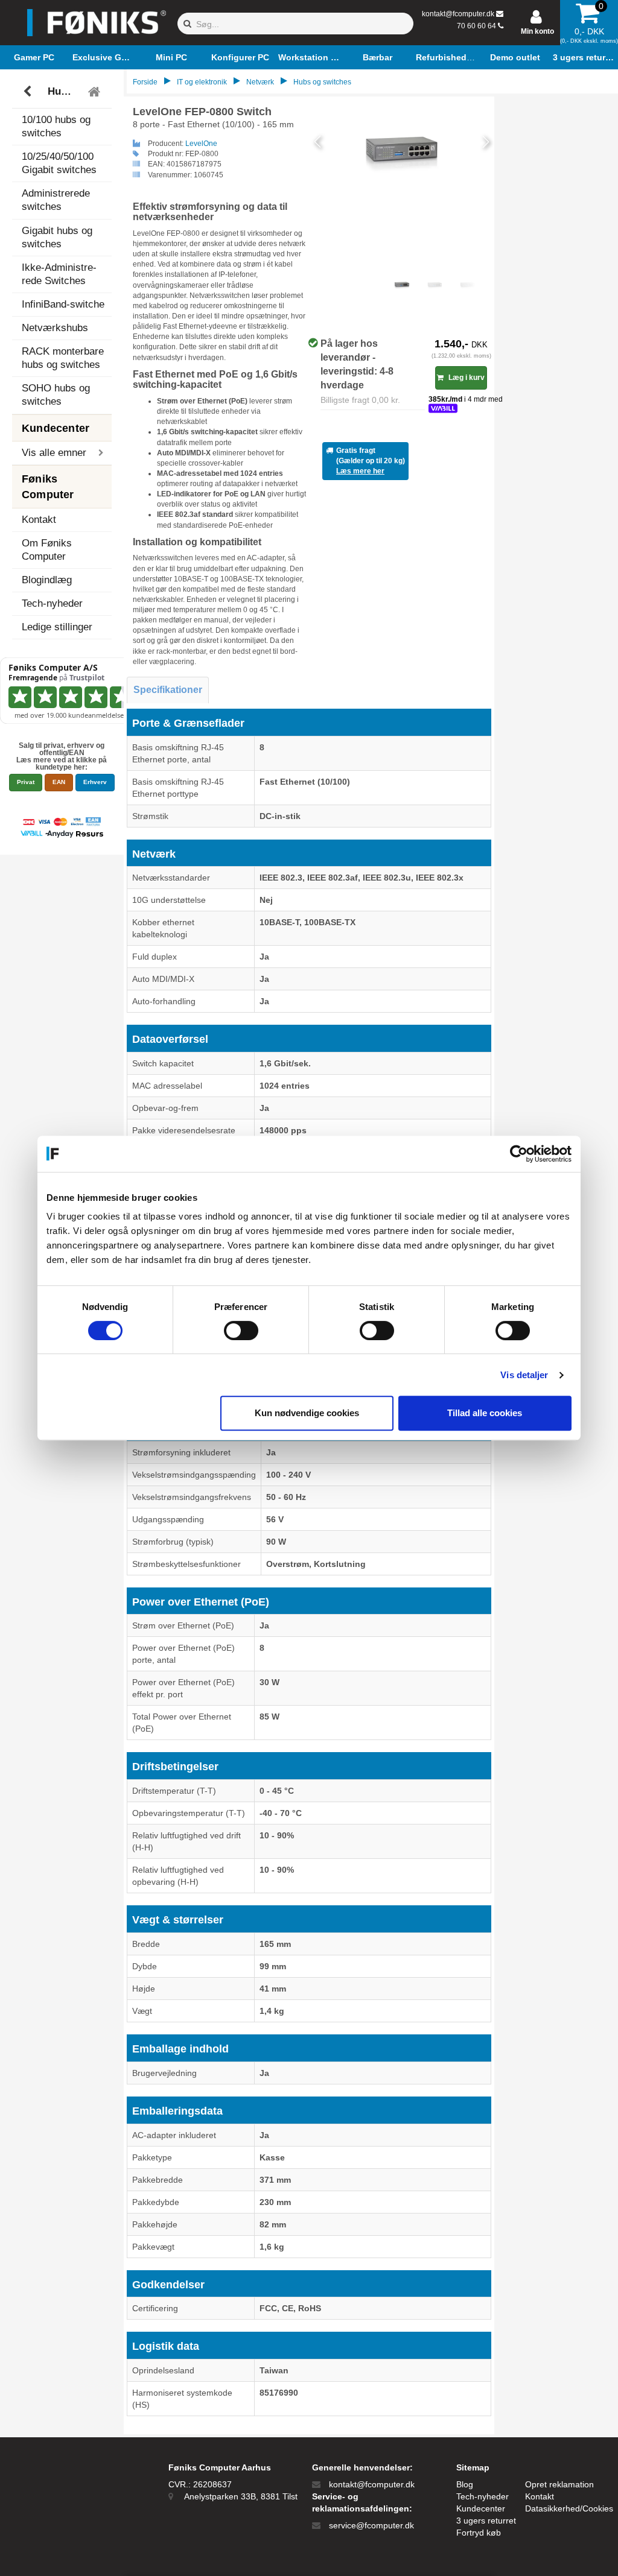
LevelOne (201, 144)
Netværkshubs (55, 328)
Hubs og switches (64, 91)
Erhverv (95, 782)
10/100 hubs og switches (56, 126)
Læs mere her (360, 471)
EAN (59, 782)
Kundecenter (481, 2508)
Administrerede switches (56, 200)
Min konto (537, 31)
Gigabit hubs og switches (57, 237)
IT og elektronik (202, 82)
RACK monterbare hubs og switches (63, 358)
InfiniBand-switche (63, 304)
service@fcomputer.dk (371, 2525)
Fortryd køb (479, 2533)
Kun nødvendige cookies (307, 1413)
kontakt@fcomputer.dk (458, 14)
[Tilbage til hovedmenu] (96, 92)
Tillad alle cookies (485, 1413)
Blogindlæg (47, 580)
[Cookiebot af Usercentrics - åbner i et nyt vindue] (519, 1154)
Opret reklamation (559, 2484)
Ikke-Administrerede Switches (59, 274)
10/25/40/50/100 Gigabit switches (59, 163)
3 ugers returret (486, 2521)
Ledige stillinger (57, 627)
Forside (145, 82)
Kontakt (39, 520)
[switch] (241, 1331)
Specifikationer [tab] (168, 690)
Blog (465, 2484)
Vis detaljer (524, 1375)
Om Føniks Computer (47, 550)
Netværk (260, 82)
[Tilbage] (29, 92)
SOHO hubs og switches (56, 395)
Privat (26, 782)
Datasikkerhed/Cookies (569, 2508)
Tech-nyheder (52, 603)
